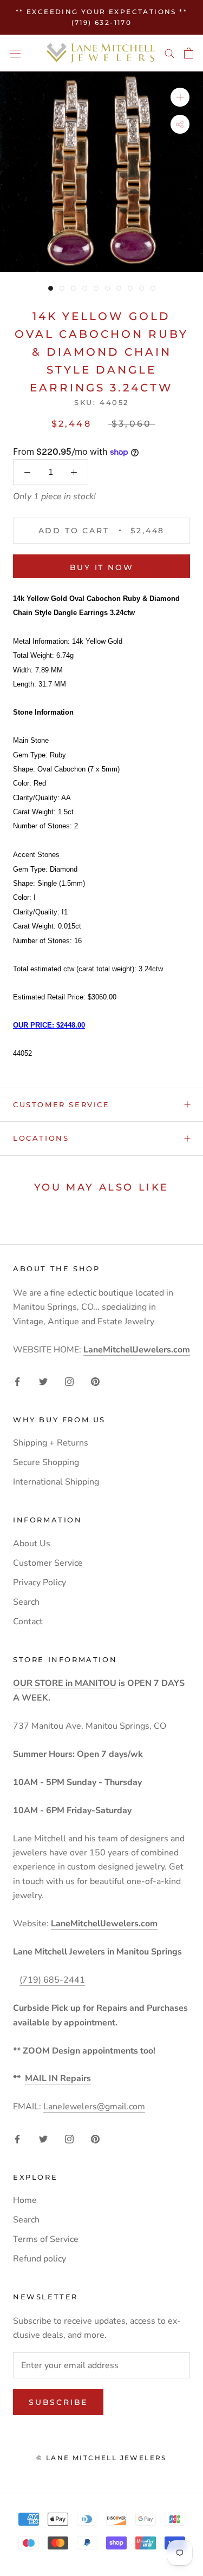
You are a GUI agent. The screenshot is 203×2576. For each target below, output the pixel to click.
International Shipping (56, 1482)
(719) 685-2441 (52, 1980)
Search (26, 1602)
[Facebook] (17, 1381)
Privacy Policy (40, 1583)
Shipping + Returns (51, 1443)
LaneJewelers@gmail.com (94, 2107)
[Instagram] (69, 1381)
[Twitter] (43, 1381)
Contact (28, 1622)
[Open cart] (189, 53)
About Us (32, 1544)
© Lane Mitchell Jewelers (101, 2458)
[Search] (169, 53)
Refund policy (40, 2259)
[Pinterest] (95, 1381)
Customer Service (61, 1104)
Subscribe (58, 2402)
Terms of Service (46, 2239)
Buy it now (102, 567)
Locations (41, 1138)
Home (25, 2200)
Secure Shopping (46, 1462)
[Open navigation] (15, 53)
